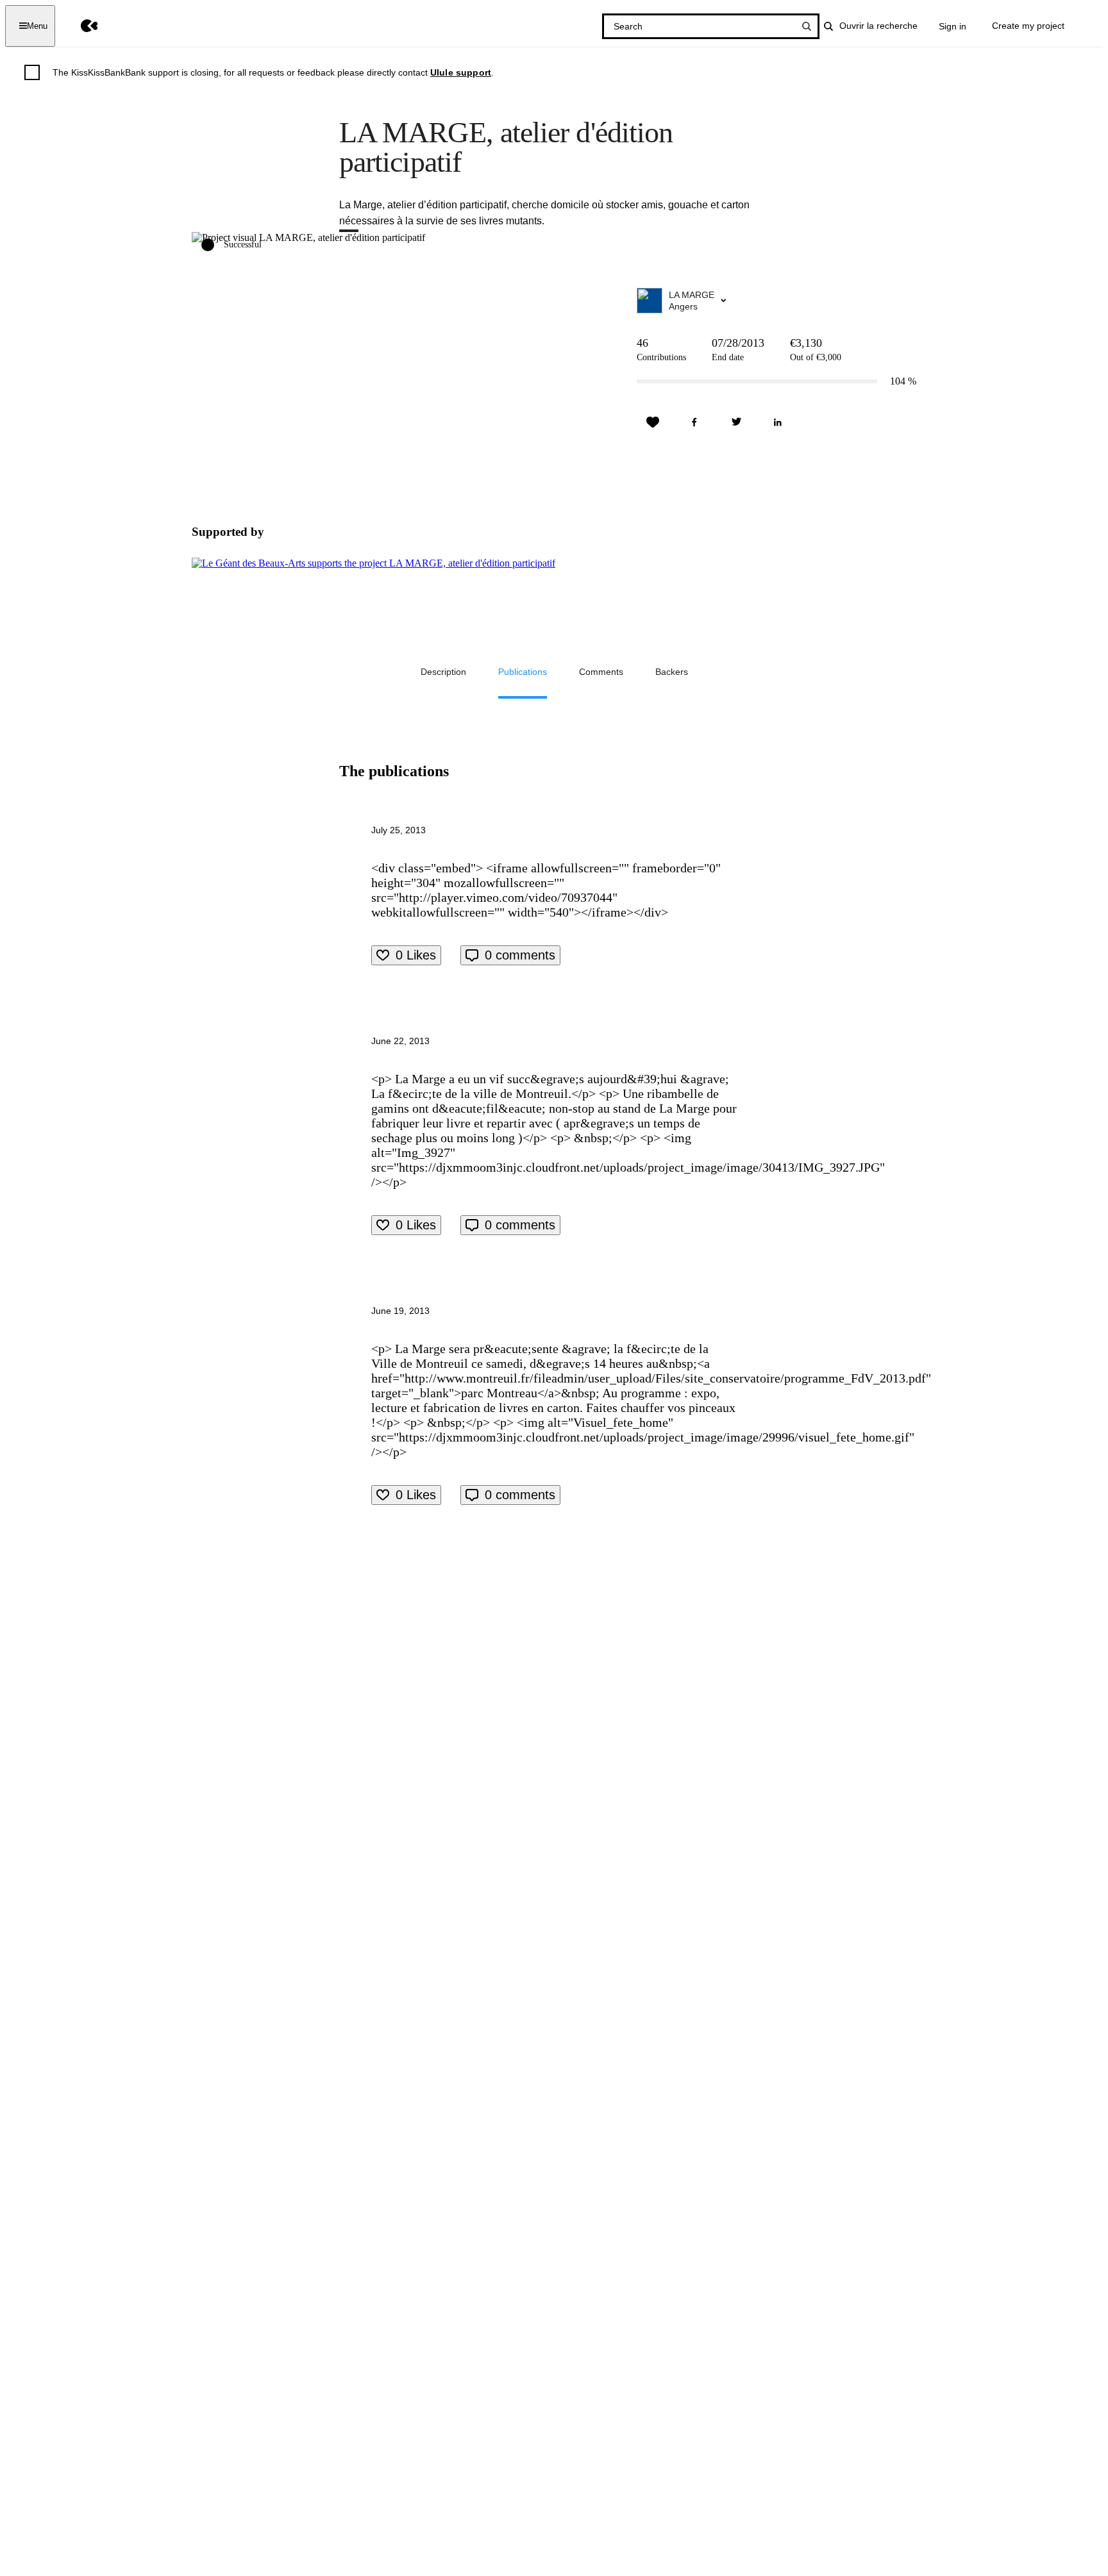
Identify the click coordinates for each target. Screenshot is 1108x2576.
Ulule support (461, 72)
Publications (523, 672)
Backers (672, 672)
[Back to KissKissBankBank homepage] (80, 26)
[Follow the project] (653, 422)
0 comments (520, 955)
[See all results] (807, 26)
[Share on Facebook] (694, 422)
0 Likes (416, 955)
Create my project (1028, 26)
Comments (601, 672)
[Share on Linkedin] (778, 422)
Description (443, 672)
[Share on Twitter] (736, 422)
